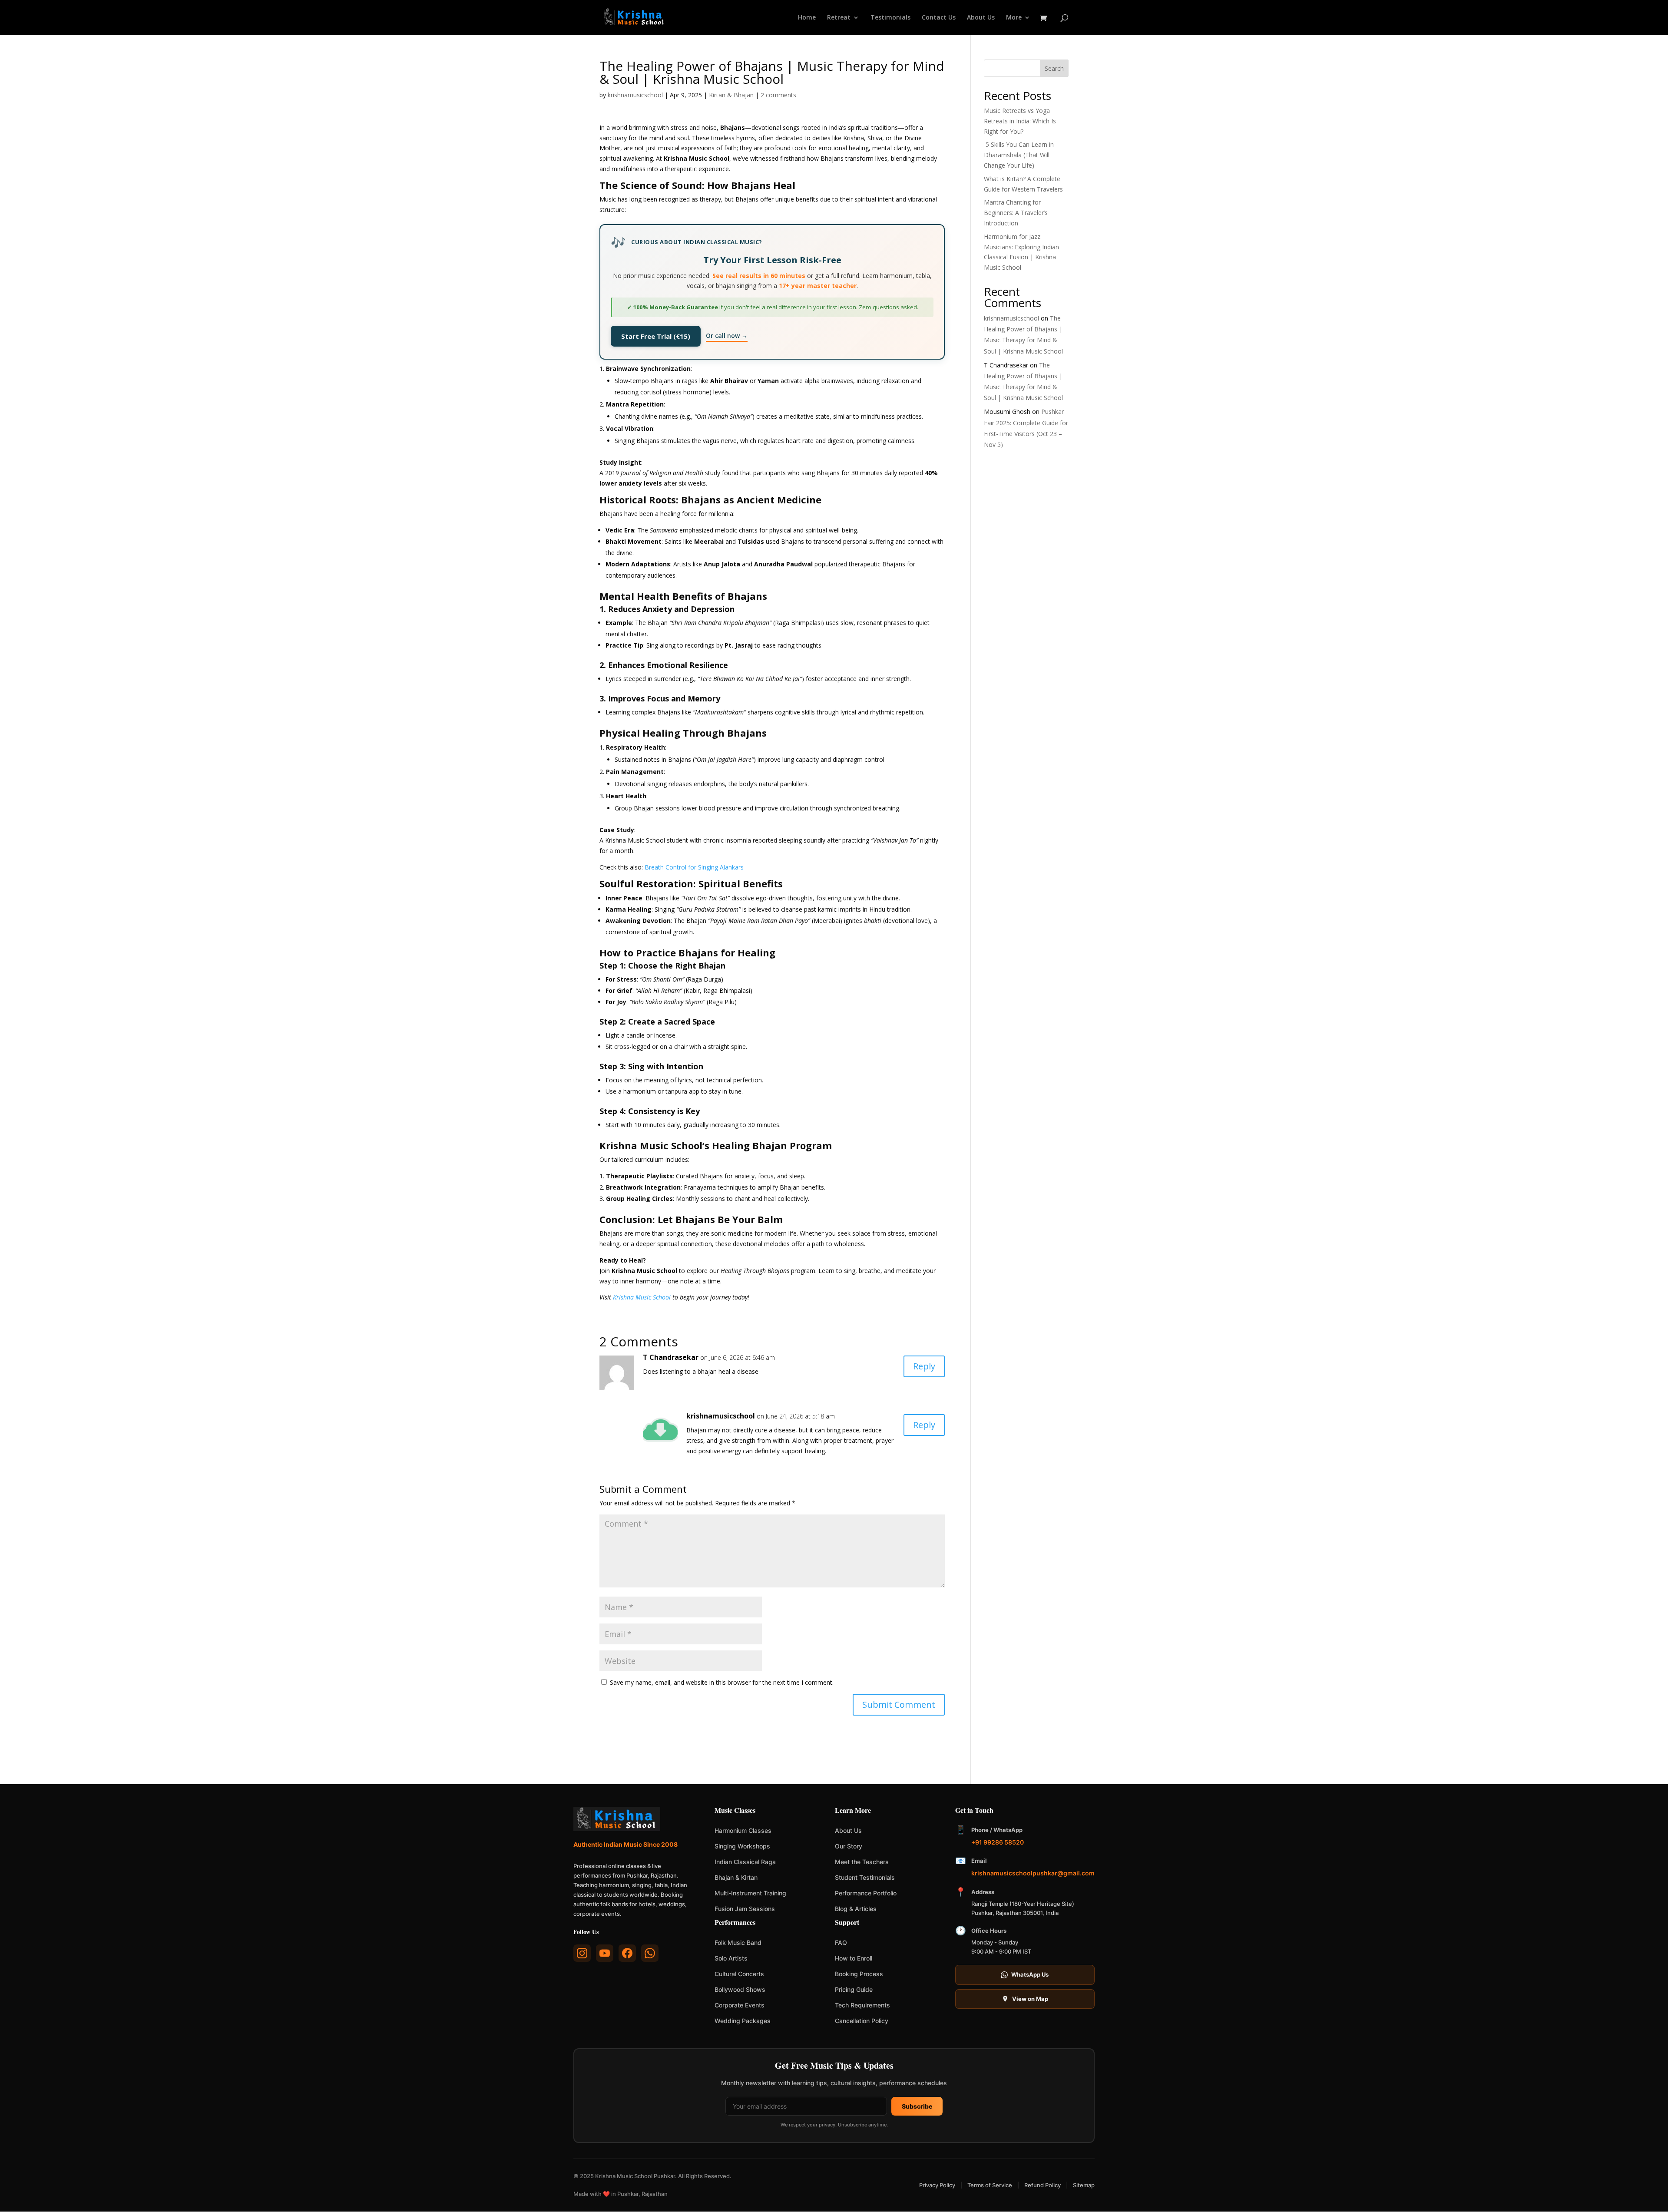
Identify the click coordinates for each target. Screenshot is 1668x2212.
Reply (924, 1366)
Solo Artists (731, 1958)
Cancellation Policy (862, 2021)
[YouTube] (605, 1953)
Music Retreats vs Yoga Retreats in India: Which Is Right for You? (1020, 121)
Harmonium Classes (743, 1830)
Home (807, 18)
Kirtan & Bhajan (731, 95)
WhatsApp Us (1030, 1974)
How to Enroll (854, 1958)
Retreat (839, 18)
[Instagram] (582, 1953)
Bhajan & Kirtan (736, 1877)
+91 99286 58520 (998, 1842)
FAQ (841, 1943)
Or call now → (727, 336)
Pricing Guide (854, 1989)
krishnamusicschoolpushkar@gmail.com (1033, 1873)
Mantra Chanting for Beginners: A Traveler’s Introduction (1016, 213)
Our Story (849, 1846)
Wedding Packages (743, 2021)
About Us (981, 18)
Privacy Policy (937, 2185)
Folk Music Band (738, 1943)
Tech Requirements (862, 2005)
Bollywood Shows (740, 1989)
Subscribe (917, 2106)
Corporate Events (740, 2005)
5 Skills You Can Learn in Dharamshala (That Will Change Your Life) (1019, 155)
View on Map (1030, 1999)
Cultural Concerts (739, 1974)
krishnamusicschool (635, 95)
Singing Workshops (742, 1846)
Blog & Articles (856, 1909)
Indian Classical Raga (745, 1862)
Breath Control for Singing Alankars (694, 867)
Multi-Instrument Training (750, 1893)
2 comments (778, 95)
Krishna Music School (642, 1297)
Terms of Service (990, 2185)
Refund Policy (1042, 2185)
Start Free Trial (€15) (656, 336)
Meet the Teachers (862, 1862)
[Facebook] (627, 1953)
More (1014, 18)
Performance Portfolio (866, 1893)
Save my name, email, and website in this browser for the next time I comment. (722, 1682)
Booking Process (859, 1974)
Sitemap (1084, 2185)
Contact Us (939, 18)
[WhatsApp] (650, 1953)
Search (1054, 68)
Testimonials (890, 18)
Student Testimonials (865, 1877)
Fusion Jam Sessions (745, 1909)
